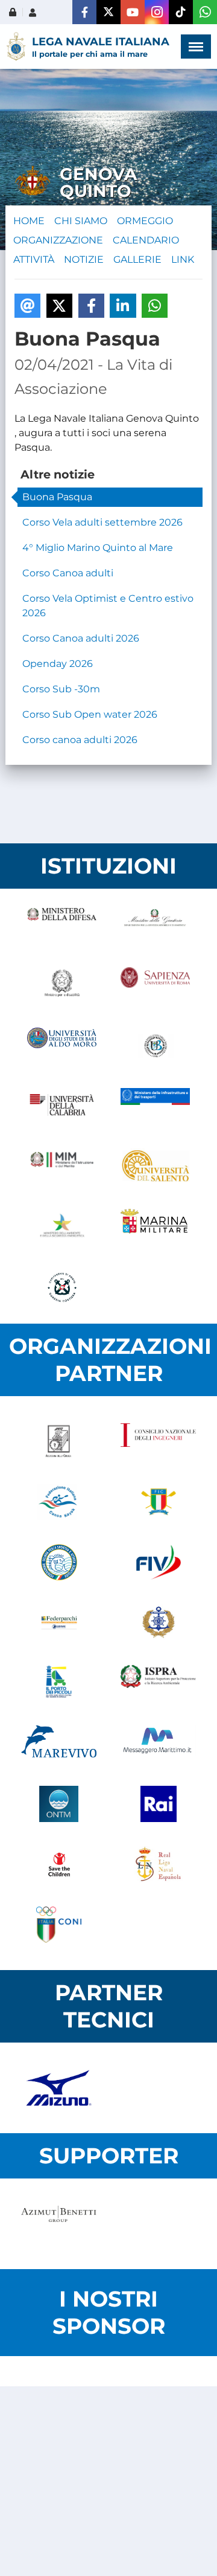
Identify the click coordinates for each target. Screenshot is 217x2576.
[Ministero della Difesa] (62, 925)
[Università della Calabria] (62, 1106)
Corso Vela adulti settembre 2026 (102, 522)
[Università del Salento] (155, 1167)
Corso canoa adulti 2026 (80, 740)
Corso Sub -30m (61, 689)
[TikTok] (181, 12)
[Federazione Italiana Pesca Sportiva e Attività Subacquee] (59, 1562)
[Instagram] (157, 12)
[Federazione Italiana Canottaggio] (158, 1502)
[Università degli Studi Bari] (62, 1046)
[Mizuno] (59, 2088)
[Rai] (158, 1804)
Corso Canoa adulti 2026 (81, 638)
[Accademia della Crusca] (59, 1441)
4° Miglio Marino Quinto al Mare (98, 548)
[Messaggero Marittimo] (158, 1744)
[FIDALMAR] (158, 1623)
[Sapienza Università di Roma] (155, 985)
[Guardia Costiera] (62, 1287)
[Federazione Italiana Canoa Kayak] (59, 1502)
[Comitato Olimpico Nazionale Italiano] (59, 1925)
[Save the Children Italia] (59, 1864)
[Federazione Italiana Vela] (158, 1562)
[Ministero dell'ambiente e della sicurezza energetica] (62, 1227)
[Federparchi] (59, 1623)
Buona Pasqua (57, 497)
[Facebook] (84, 12)
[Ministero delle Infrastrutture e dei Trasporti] (155, 1106)
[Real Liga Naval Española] (158, 1864)
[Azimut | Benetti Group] (59, 2224)
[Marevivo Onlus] (59, 1744)
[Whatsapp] (205, 12)
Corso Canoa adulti (68, 573)
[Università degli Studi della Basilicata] (155, 1046)
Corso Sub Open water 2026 (90, 714)
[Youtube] (133, 12)
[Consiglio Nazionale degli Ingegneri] (158, 1441)
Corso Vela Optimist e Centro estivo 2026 (108, 606)
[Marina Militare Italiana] (155, 1227)
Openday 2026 (58, 664)
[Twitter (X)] (108, 12)
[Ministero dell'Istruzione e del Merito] (62, 1167)
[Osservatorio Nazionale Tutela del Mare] (59, 1804)
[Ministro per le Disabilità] (62, 985)
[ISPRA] (158, 1683)
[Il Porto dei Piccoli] (59, 1683)
